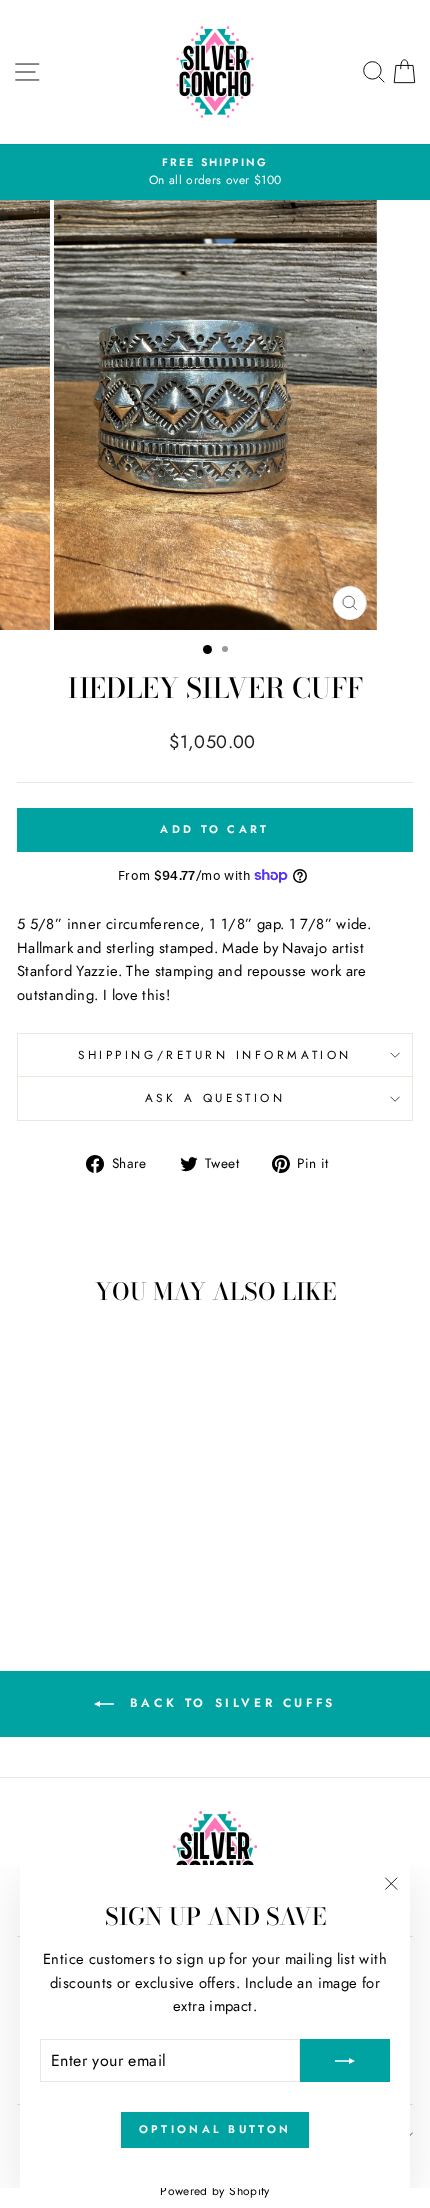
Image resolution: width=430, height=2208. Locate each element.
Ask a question (215, 1097)
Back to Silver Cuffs (229, 1703)
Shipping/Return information (214, 1054)
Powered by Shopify (215, 2191)
